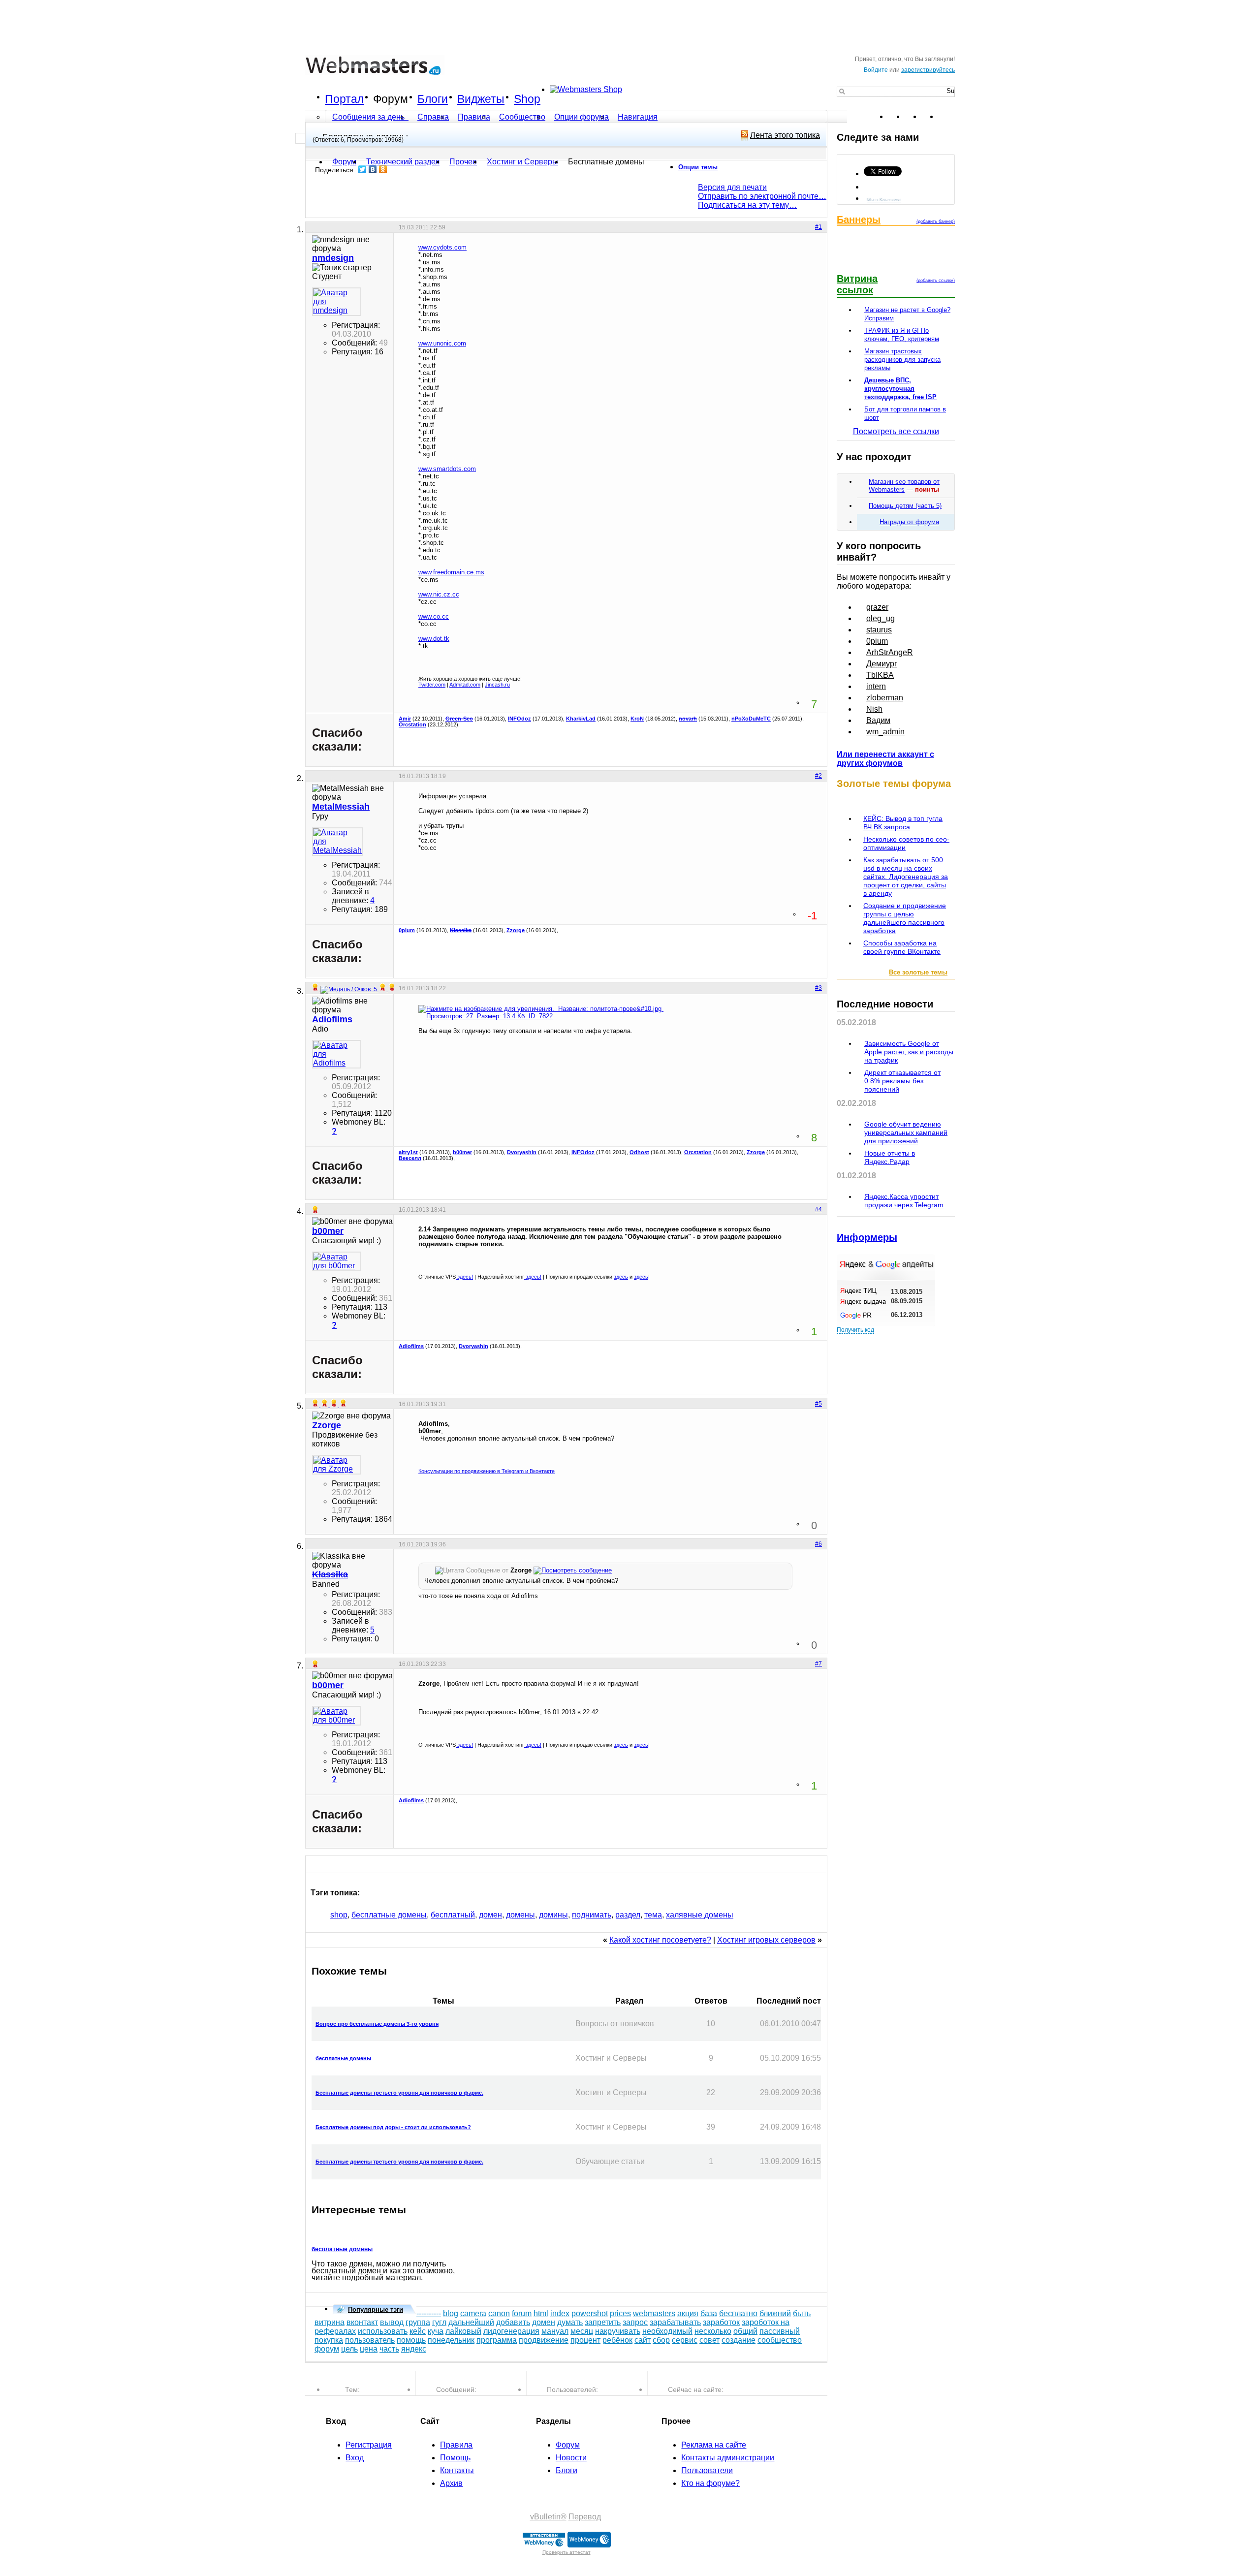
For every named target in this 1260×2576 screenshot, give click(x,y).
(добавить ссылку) (936, 281)
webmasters (654, 2313)
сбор (661, 2340)
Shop (527, 99)
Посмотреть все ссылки (896, 431)
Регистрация (369, 2445)
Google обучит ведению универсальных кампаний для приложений (906, 1132)
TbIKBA (880, 675)
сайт (643, 2340)
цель (349, 2349)
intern (876, 686)
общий (745, 2331)
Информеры (867, 1237)
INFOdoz (520, 719)
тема (653, 1915)
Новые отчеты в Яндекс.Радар (890, 1157)
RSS (947, 117)
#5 (819, 1404)
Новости (571, 2458)
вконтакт (362, 2322)
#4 (819, 1209)
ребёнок (617, 2340)
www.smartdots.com (447, 469)
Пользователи (707, 2470)
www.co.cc (434, 616)
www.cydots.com (442, 247)
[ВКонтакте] (373, 169)
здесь (621, 1277)
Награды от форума (909, 522)
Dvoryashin (522, 1152)
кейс (418, 2331)
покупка (329, 2340)
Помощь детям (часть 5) (905, 506)
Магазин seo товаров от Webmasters (904, 486)
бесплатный (453, 1915)
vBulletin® (548, 2517)
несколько (713, 2331)
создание (739, 2340)
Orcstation (412, 724)
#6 (819, 1544)
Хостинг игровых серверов (766, 1940)
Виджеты (481, 99)
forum (522, 2313)
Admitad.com (465, 685)
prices (620, 2313)
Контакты (457, 2470)
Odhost (639, 1152)
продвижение (544, 2340)
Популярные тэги (376, 2309)
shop (339, 1915)
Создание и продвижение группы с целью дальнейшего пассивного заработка (905, 918)
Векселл (410, 1158)
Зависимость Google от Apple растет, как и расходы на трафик (909, 1052)
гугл (439, 2322)
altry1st (408, 1152)
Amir (405, 719)
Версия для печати (732, 187)
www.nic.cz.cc (439, 594)
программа (497, 2340)
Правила (474, 117)
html (541, 2313)
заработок (721, 2322)
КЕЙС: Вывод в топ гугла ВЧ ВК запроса (903, 823)
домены (520, 1915)
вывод (392, 2322)
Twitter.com (432, 685)
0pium (407, 930)
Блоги (433, 99)
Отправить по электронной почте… (762, 196)
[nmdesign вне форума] (337, 302)
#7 (819, 1664)
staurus (879, 630)
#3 (819, 988)
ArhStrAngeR (890, 652)
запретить (603, 2322)
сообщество (780, 2340)
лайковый (463, 2331)
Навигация (638, 117)
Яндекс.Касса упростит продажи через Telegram (904, 1201)
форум (327, 2349)
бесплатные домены (389, 1915)
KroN (637, 719)
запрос (635, 2322)
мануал (555, 2331)
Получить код (855, 1330)
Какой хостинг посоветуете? (660, 1940)
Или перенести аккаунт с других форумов (885, 759)
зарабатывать (675, 2322)
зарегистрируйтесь (928, 70)
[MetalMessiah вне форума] (337, 842)
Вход (355, 2458)
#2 (819, 776)
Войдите (876, 70)
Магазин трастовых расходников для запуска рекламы (902, 360)
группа (418, 2322)
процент (585, 2340)
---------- (429, 2313)
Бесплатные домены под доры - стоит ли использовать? (393, 2127)
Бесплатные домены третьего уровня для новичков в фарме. (399, 2093)
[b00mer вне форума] (337, 1261)
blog (451, 2313)
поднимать (592, 1915)
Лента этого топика (785, 135)
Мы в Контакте (884, 199)
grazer (877, 607)
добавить (513, 2322)
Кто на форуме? (710, 2483)
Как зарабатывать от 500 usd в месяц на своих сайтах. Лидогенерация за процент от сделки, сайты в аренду (906, 877)
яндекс (414, 2349)
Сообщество (522, 117)
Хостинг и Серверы (522, 162)
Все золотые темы (918, 972)
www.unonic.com (442, 343)
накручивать (618, 2331)
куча (436, 2331)
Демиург (882, 664)
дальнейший (471, 2322)
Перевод (585, 2517)
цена (369, 2349)
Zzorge (516, 930)
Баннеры (859, 220)
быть (802, 2313)
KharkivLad (581, 719)
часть (389, 2349)
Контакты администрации (728, 2458)
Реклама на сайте (714, 2445)
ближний (775, 2313)
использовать (383, 2331)
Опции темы (698, 167)
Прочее (463, 162)
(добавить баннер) (936, 221)
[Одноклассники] (383, 169)
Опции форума (582, 117)
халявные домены (700, 1915)
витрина (330, 2322)
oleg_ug (881, 618)
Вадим (878, 720)
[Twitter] (362, 169)
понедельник (451, 2340)
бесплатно (738, 2313)
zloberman (885, 698)
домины (553, 1915)
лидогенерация (511, 2331)
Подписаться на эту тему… (747, 205)
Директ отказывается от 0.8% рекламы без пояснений (902, 1081)
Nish (874, 709)
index (560, 2313)
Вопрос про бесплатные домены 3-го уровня (377, 2024)
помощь (411, 2340)
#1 (819, 227)
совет (709, 2340)
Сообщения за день (369, 117)
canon (499, 2313)
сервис (685, 2340)
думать (570, 2322)
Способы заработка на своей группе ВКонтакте (902, 947)
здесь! (464, 1277)
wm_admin (885, 732)
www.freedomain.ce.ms (451, 572)
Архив (451, 2483)
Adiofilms (411, 1346)
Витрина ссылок (857, 284)
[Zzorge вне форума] (337, 1465)
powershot (590, 2313)
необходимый (667, 2331)
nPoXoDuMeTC (751, 719)
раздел (628, 1915)
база (709, 2313)
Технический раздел (403, 162)
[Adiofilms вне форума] (337, 1054)
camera (473, 2313)
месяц (582, 2331)
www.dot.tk (434, 639)
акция (688, 2313)
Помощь (455, 2458)
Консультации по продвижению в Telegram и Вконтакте (487, 1471)
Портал (344, 99)
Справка (433, 117)
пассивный (780, 2331)
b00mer (462, 1152)
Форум (391, 99)
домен (490, 1915)
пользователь (370, 2340)
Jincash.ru (497, 685)
